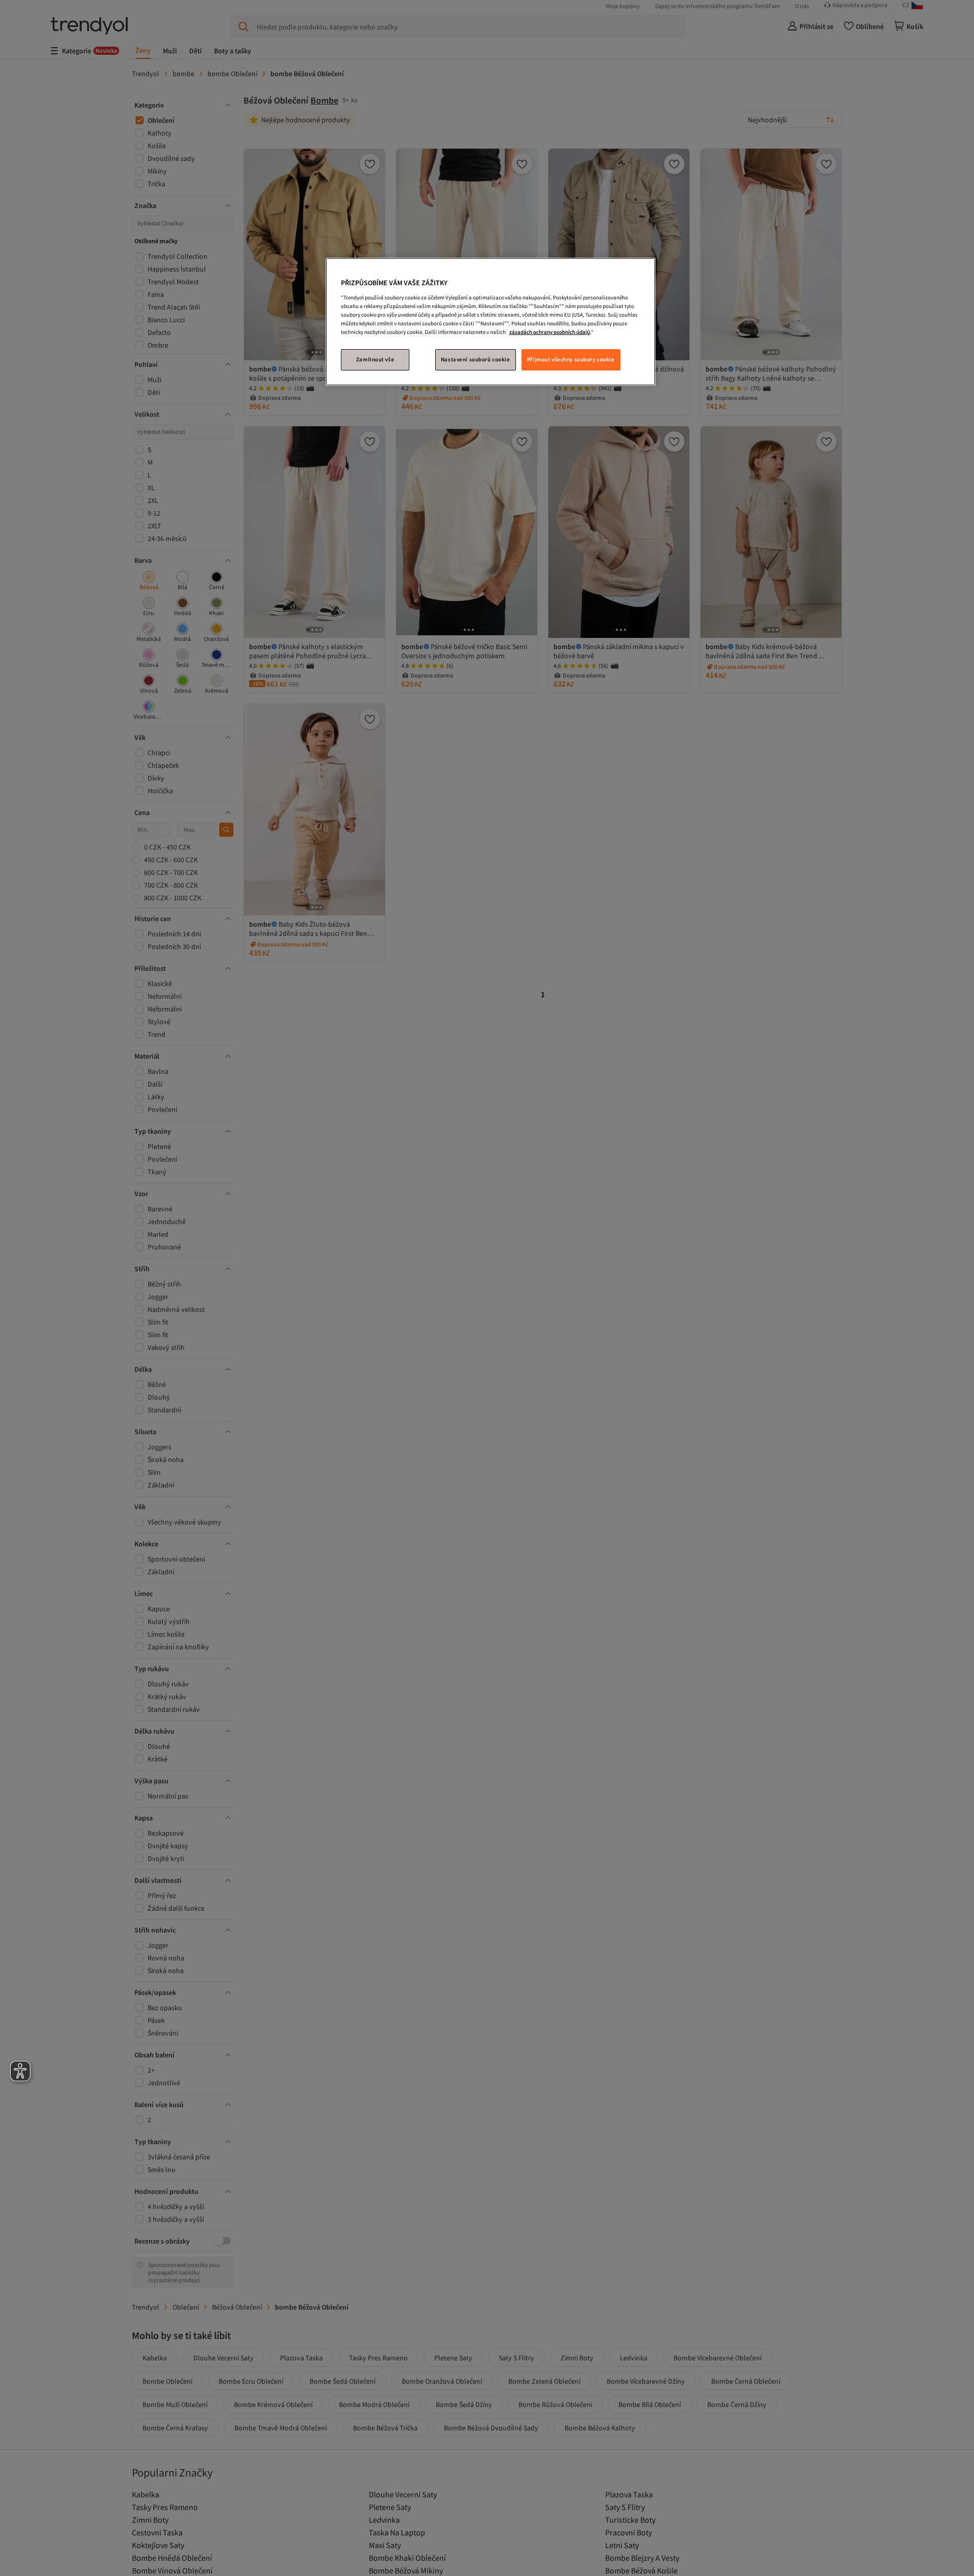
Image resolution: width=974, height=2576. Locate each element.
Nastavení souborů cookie (476, 359)
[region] (491, 322)
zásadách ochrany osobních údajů (550, 331)
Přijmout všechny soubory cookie (571, 359)
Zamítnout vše (375, 359)
